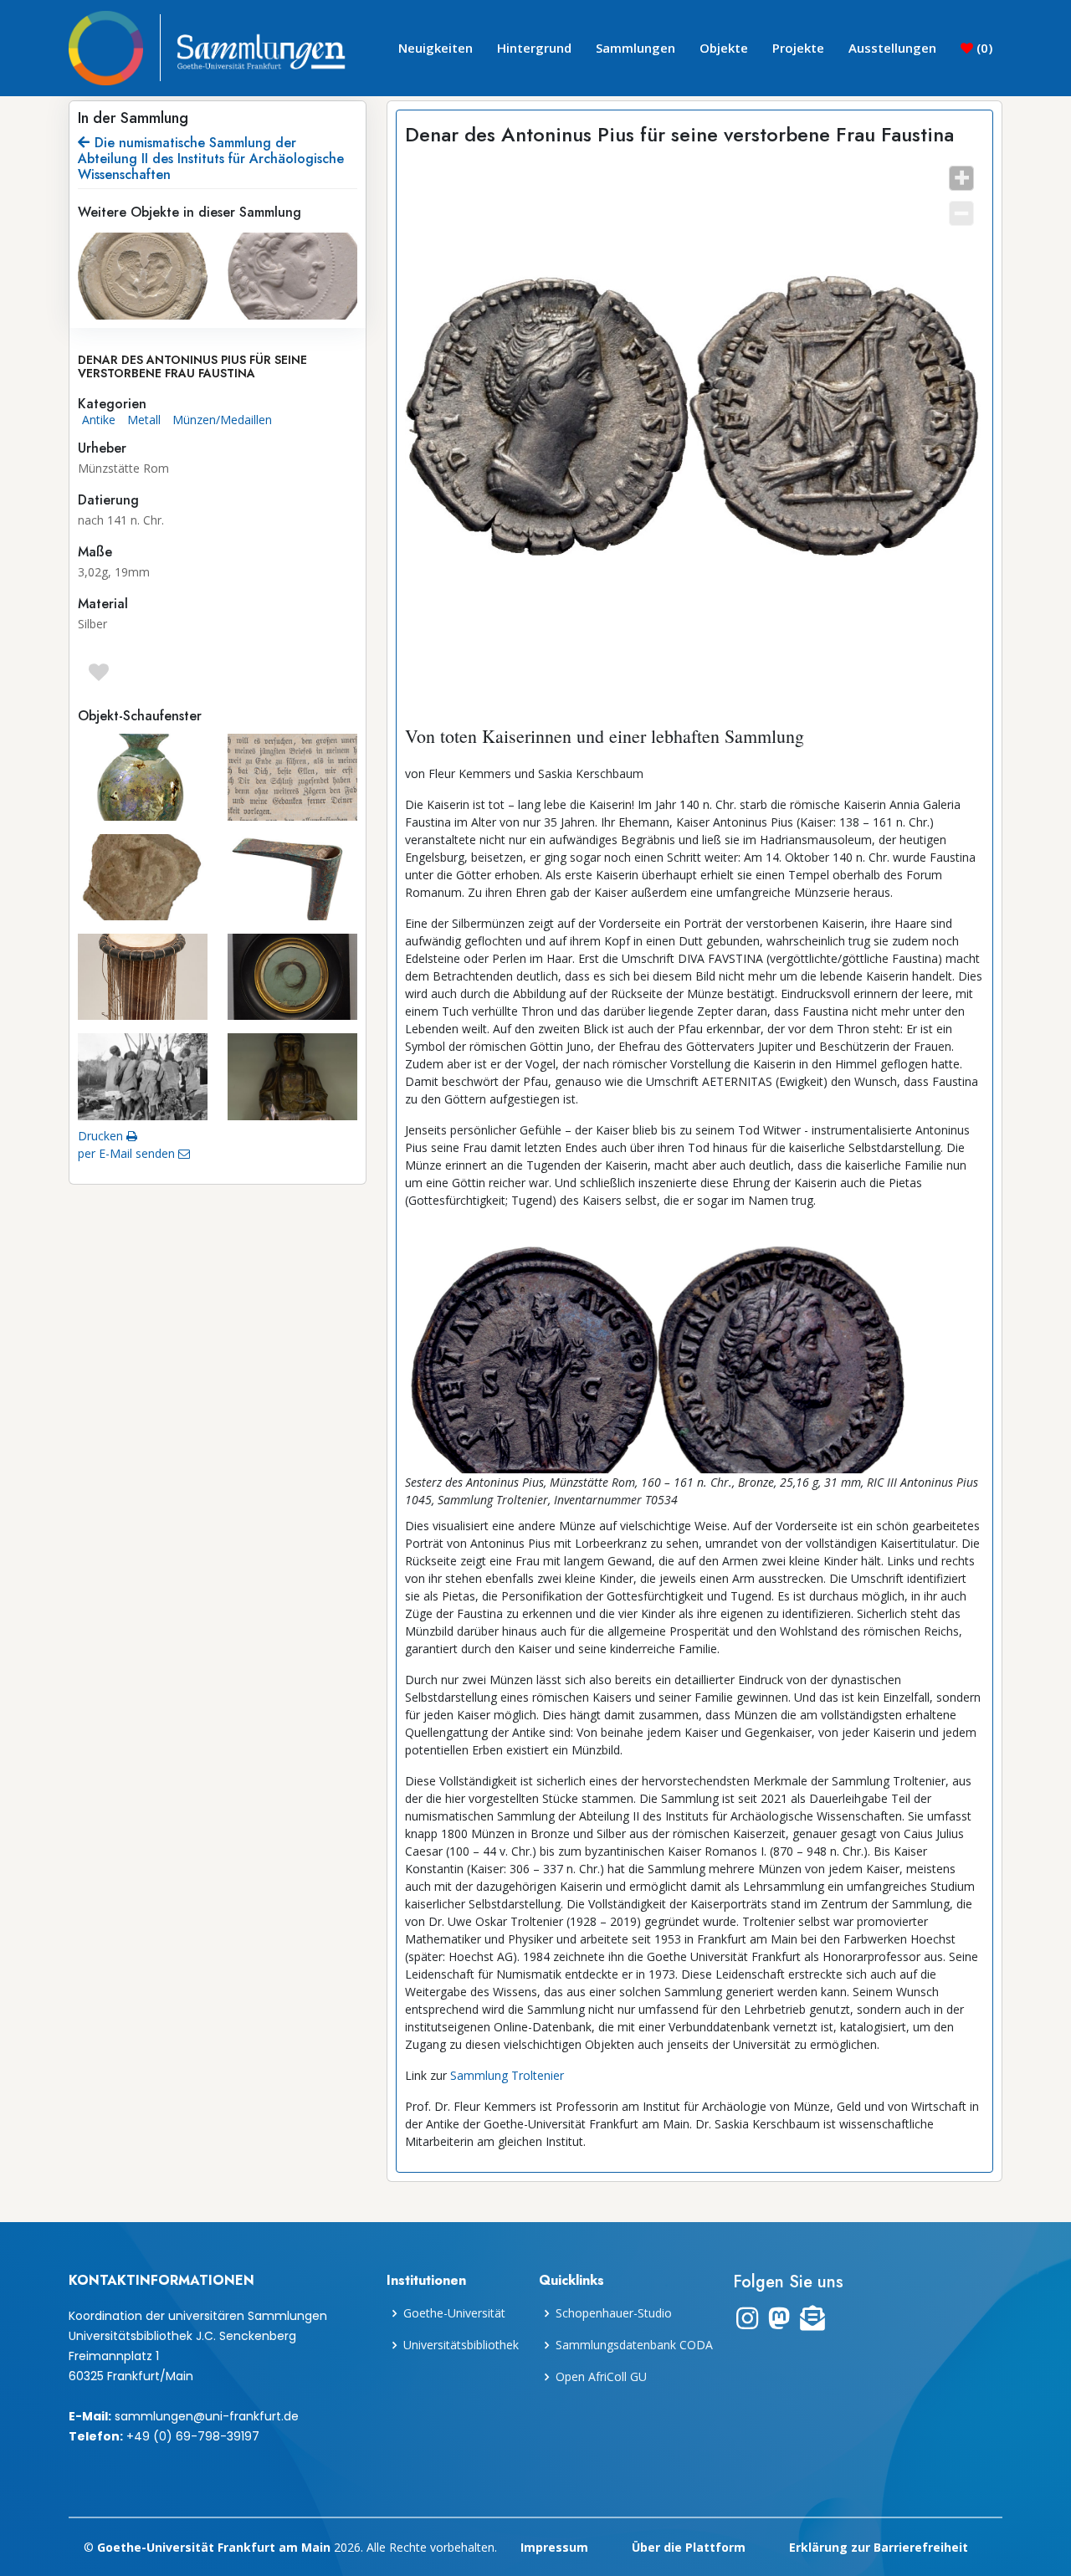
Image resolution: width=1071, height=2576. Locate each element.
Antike (99, 420)
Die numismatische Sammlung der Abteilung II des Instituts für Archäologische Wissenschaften (211, 159)
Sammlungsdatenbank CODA (634, 2345)
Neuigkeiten (436, 48)
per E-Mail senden (128, 1153)
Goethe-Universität (454, 2313)
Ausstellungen (892, 48)
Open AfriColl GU (601, 2377)
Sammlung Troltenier (507, 2075)
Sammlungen (635, 48)
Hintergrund (534, 48)
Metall (144, 420)
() (983, 48)
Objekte (724, 48)
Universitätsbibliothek (461, 2345)
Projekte (798, 48)
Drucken (102, 1136)
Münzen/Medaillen (222, 420)
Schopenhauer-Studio (614, 2313)
